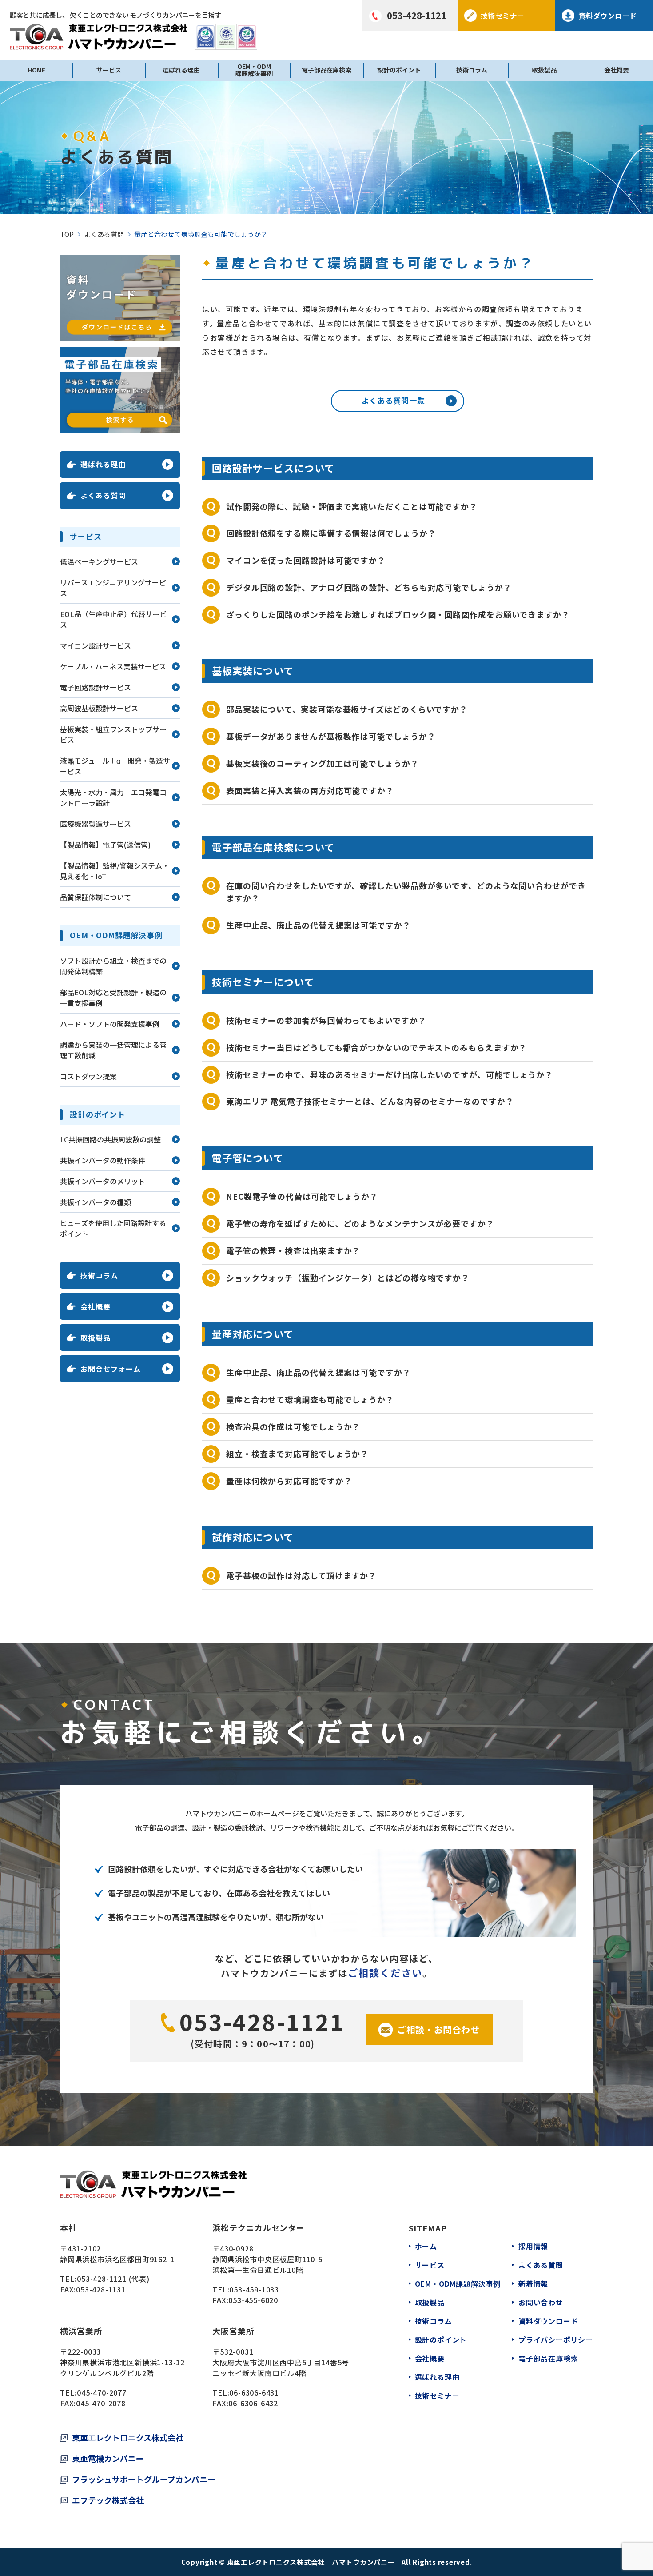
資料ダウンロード (548, 2321)
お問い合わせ (541, 2302)
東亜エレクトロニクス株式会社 (128, 2437)
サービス (109, 70)
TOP (67, 234)
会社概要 (617, 70)
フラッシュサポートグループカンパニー (144, 2479)
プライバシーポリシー (556, 2340)
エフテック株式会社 (108, 2500)
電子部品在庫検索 (326, 70)
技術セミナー (437, 2396)
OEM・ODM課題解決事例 (254, 70)
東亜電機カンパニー (108, 2458)
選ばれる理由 (181, 70)
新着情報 (533, 2284)
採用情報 (533, 2246)
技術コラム (472, 70)
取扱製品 (544, 70)
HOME (36, 70)
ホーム (426, 2246)
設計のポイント (399, 70)
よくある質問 (104, 234)
